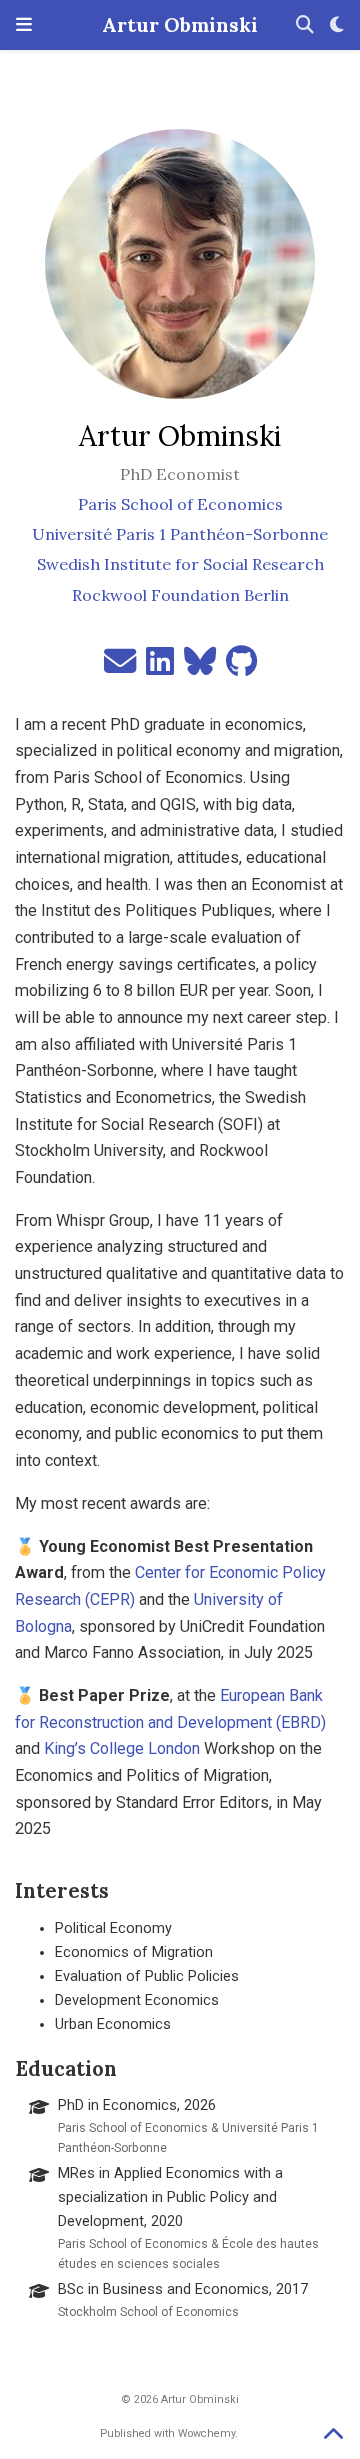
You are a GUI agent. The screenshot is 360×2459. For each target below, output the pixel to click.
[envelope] (120, 667)
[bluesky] (200, 667)
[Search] (305, 25)
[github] (241, 667)
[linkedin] (160, 667)
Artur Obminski (180, 24)
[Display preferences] (337, 25)
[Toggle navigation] (24, 25)
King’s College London (122, 1748)
